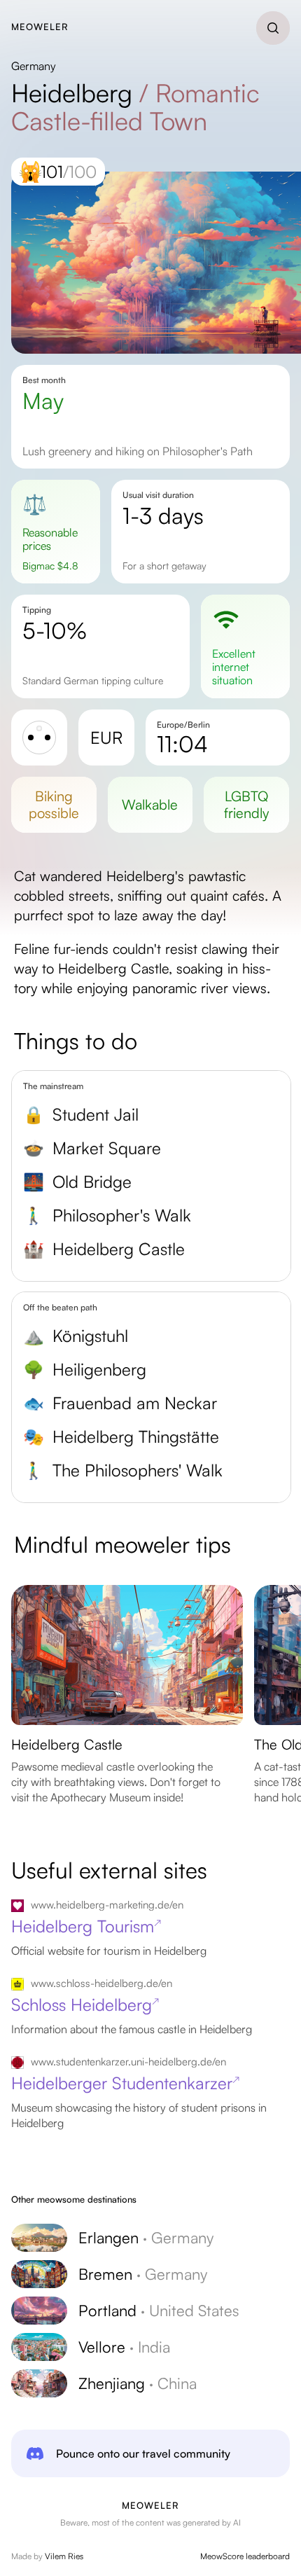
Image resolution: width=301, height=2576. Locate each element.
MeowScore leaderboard (245, 2556)
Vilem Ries (64, 2556)
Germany (34, 66)
